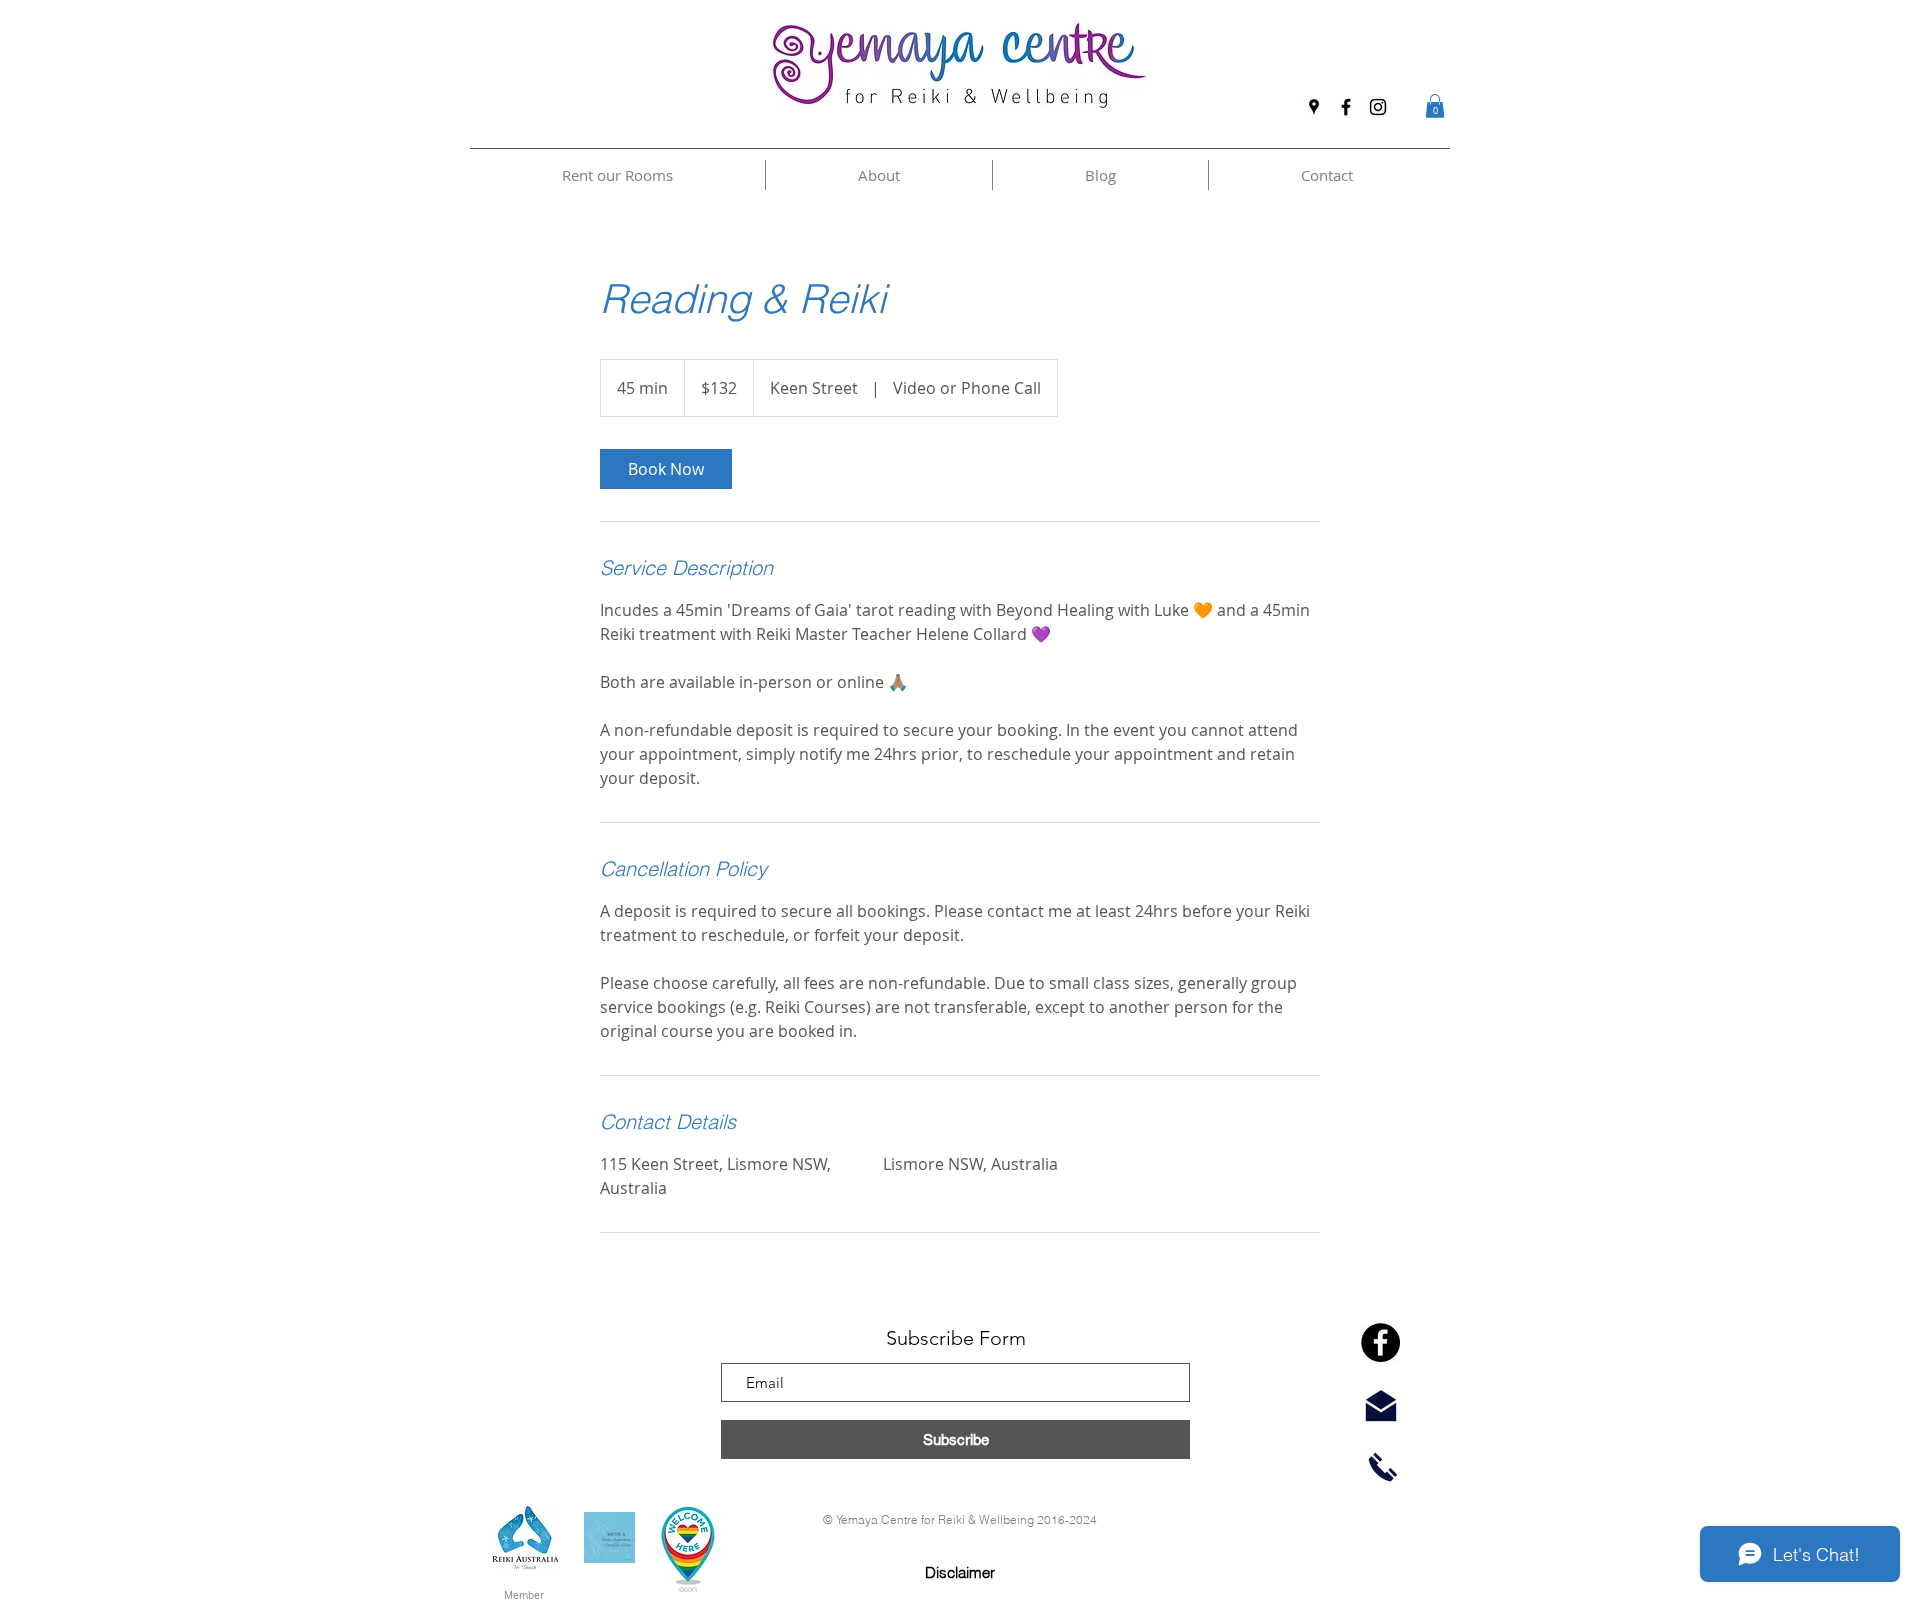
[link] (666, 469)
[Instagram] (1378, 107)
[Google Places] (1314, 107)
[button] (1435, 106)
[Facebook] (1346, 107)
